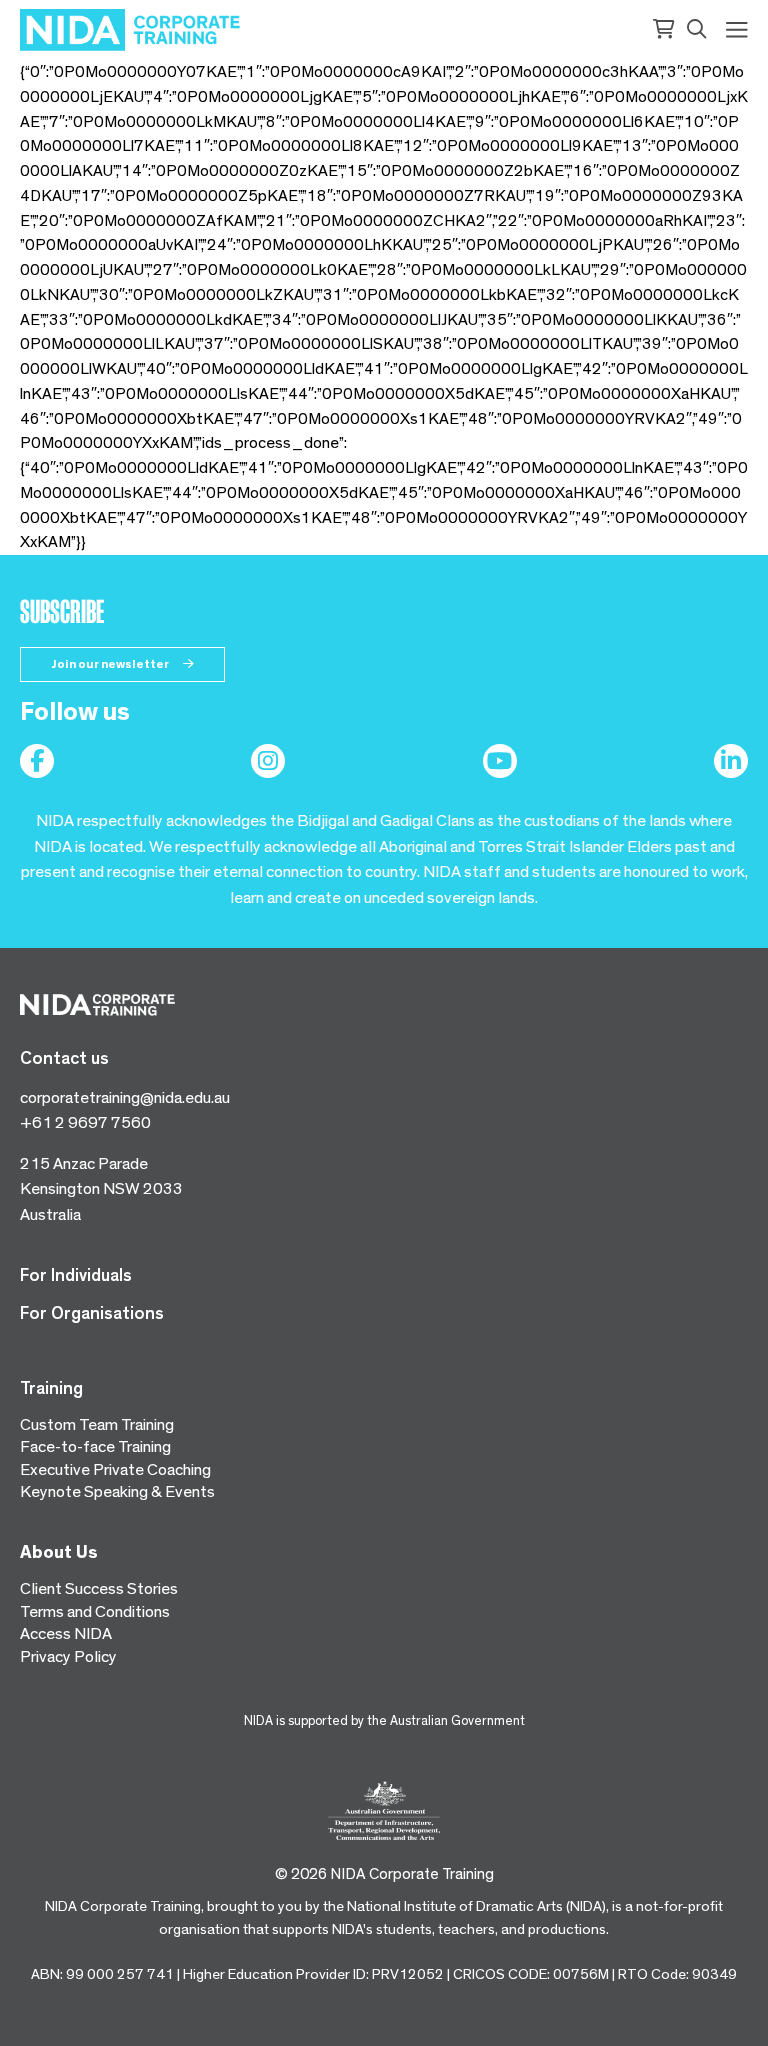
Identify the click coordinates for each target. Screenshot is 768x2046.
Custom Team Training (97, 1424)
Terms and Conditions (95, 1611)
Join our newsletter (111, 664)
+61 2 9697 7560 (85, 1122)
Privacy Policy (68, 1656)
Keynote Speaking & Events (117, 1491)
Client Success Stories (99, 1588)
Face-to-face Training (95, 1446)
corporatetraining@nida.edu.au (125, 1097)
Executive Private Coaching (115, 1469)
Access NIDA (66, 1633)
